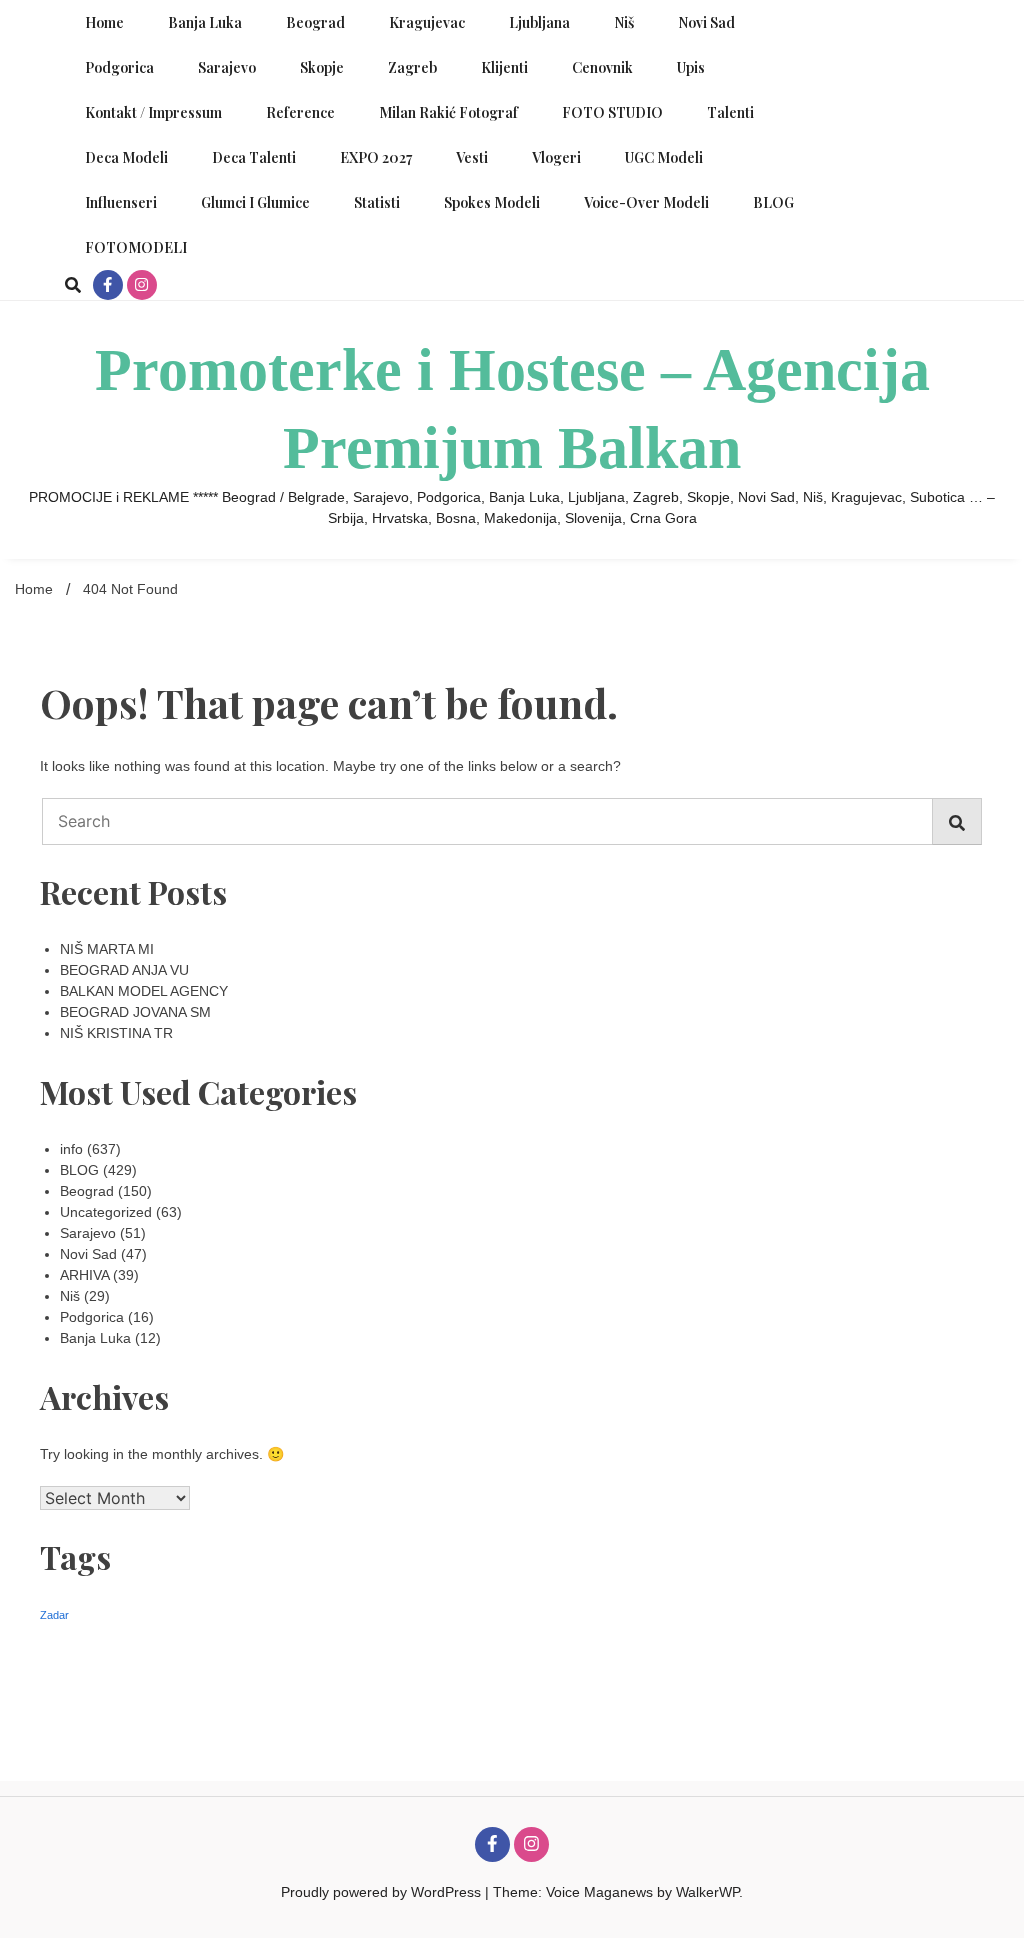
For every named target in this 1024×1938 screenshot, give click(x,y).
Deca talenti (254, 157)
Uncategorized (106, 1212)
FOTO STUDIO (612, 112)
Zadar (54, 1615)
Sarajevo (227, 67)
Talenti (730, 112)
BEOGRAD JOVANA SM (135, 1012)
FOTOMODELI (136, 247)
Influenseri (121, 202)
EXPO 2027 (376, 157)
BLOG (773, 202)
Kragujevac (427, 22)
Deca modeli (126, 157)
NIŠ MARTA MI (107, 949)
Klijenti (504, 67)
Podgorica (119, 67)
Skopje (322, 67)
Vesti (472, 157)
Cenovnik (602, 67)
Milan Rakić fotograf (448, 112)
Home (104, 22)
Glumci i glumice (255, 202)
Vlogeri (556, 157)
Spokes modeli (492, 202)
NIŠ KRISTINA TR (116, 1033)
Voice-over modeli (646, 202)
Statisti (377, 202)
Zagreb (412, 67)
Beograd (315, 22)
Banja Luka (205, 22)
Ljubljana (539, 22)
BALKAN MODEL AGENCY (144, 991)
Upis (691, 67)
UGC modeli (664, 157)
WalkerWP (707, 1892)
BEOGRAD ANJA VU (124, 970)
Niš (624, 22)
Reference (300, 112)
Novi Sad (706, 22)
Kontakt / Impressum (153, 112)
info (71, 1149)
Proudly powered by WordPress (383, 1892)
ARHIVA (84, 1275)
